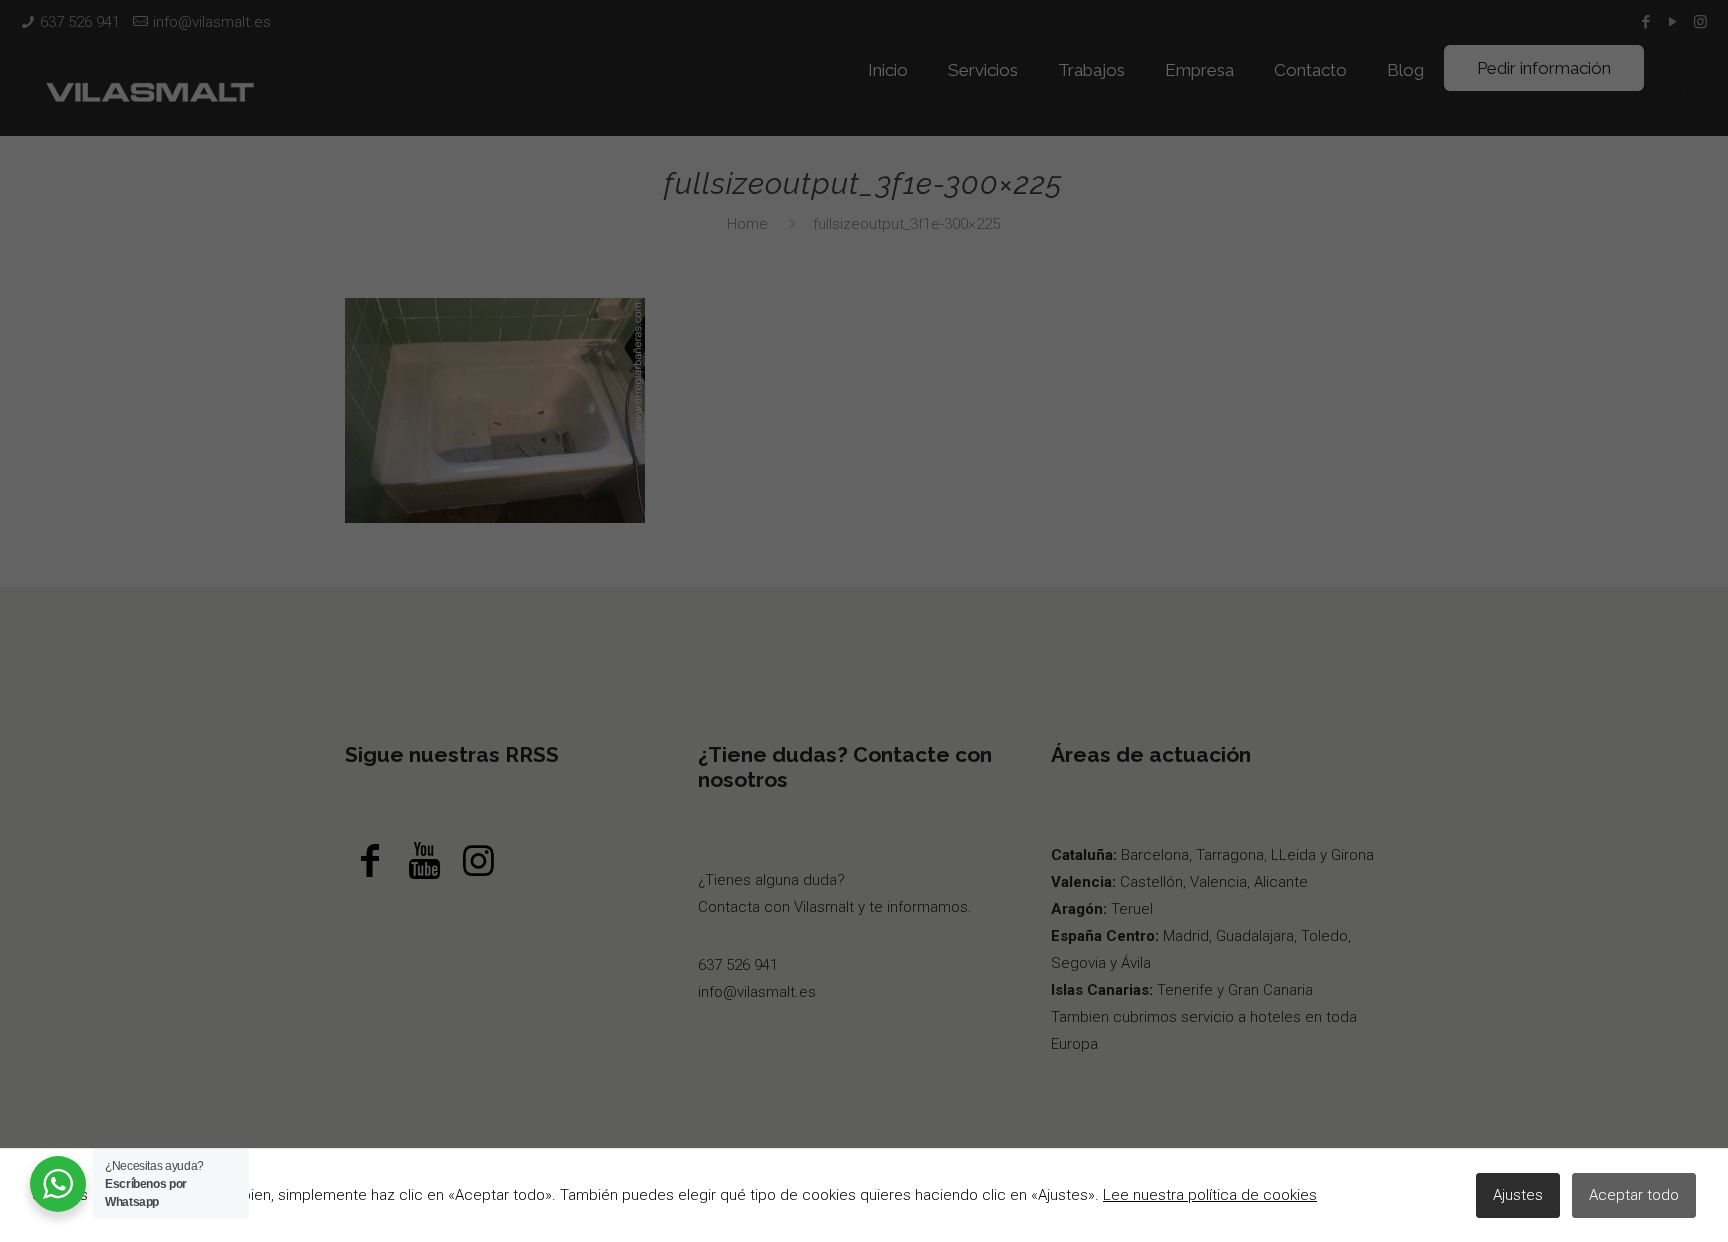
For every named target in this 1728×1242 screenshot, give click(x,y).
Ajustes (1518, 1195)
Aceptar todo (1634, 1195)
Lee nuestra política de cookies (1210, 1195)
